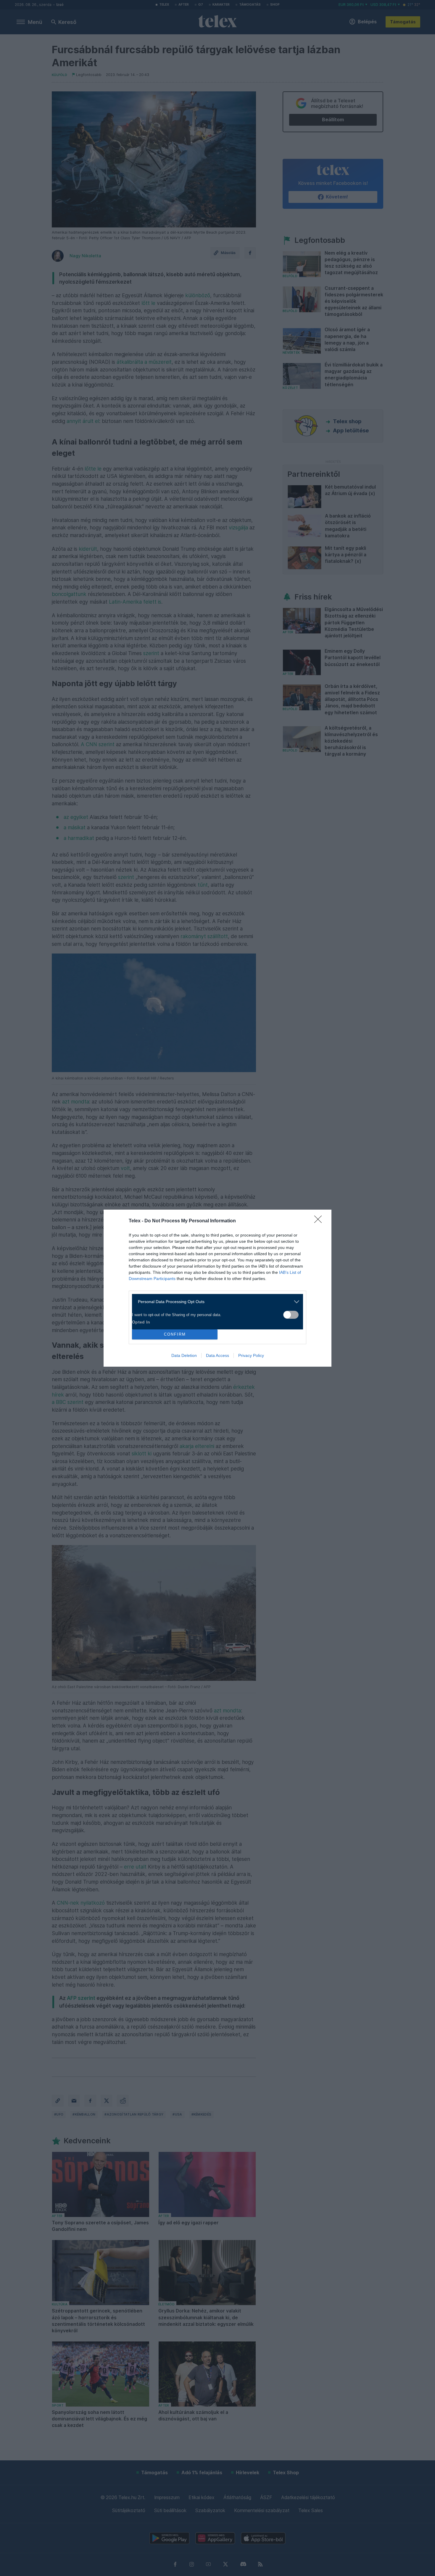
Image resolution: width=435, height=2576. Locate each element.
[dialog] (217, 1288)
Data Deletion (184, 1355)
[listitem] (215, 1302)
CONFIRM (175, 1334)
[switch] (291, 1315)
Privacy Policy (251, 1355)
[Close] (320, 1221)
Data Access (217, 1355)
